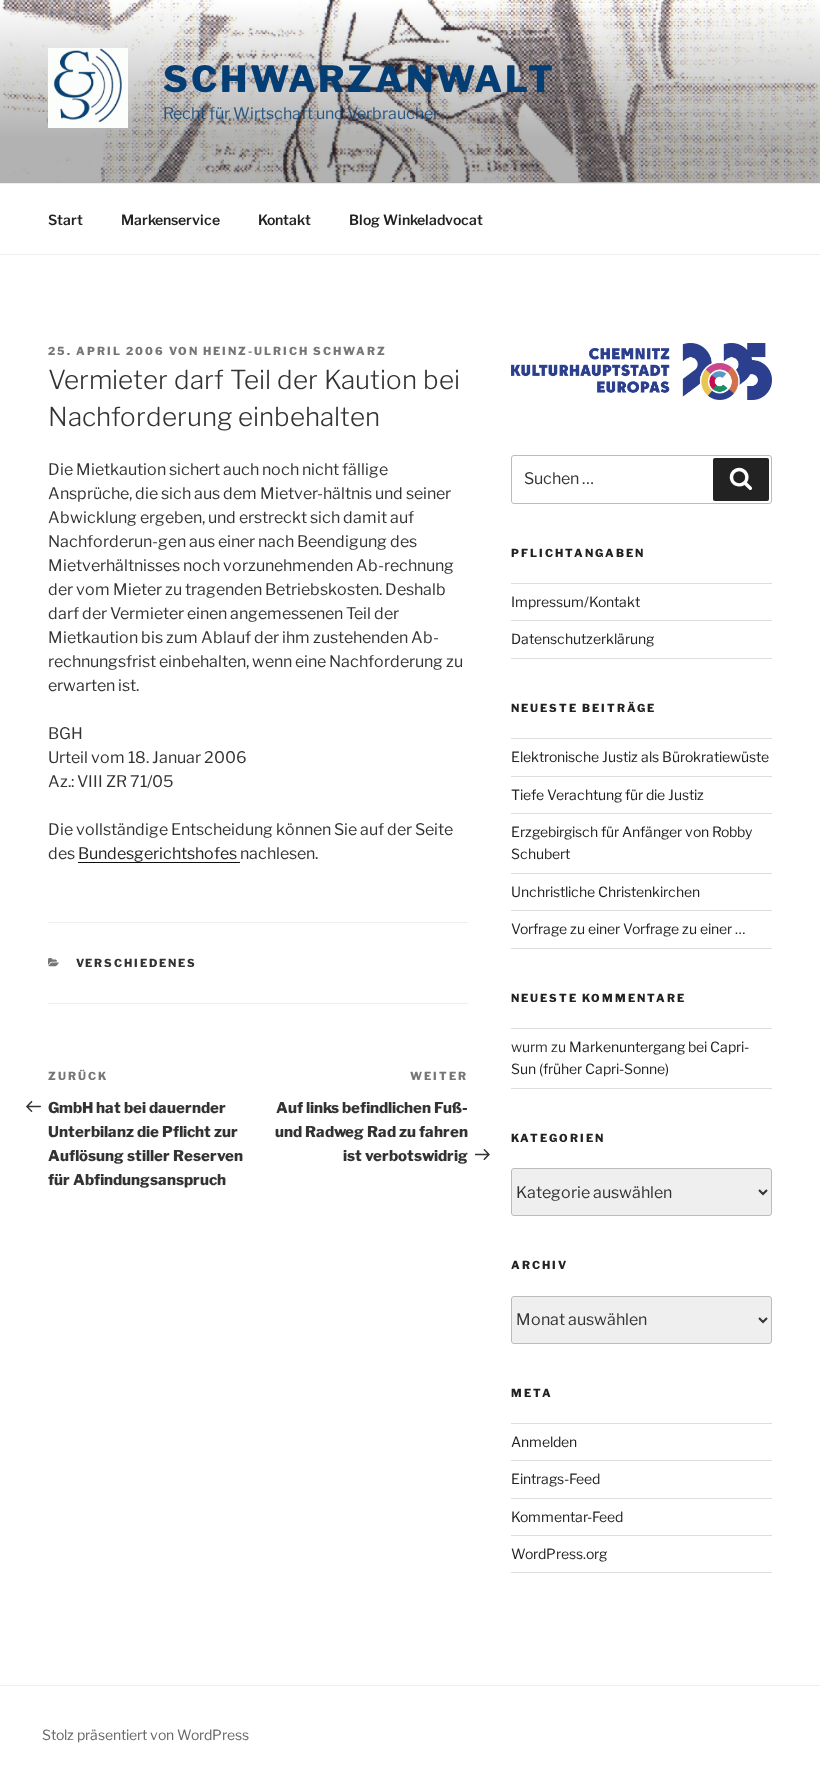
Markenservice (170, 219)
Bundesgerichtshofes (159, 853)
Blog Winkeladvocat (416, 219)
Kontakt (284, 219)
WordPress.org (559, 1553)
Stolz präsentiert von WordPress (145, 1734)
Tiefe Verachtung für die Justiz (607, 794)
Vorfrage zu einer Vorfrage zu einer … (628, 928)
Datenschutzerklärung (582, 638)
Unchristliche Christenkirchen (605, 891)
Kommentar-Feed (567, 1516)
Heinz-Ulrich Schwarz (295, 351)
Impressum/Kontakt (575, 601)
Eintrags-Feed (555, 1478)
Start (65, 219)
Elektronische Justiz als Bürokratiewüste (640, 756)
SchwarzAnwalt (359, 79)
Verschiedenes (137, 963)
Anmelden (544, 1441)
